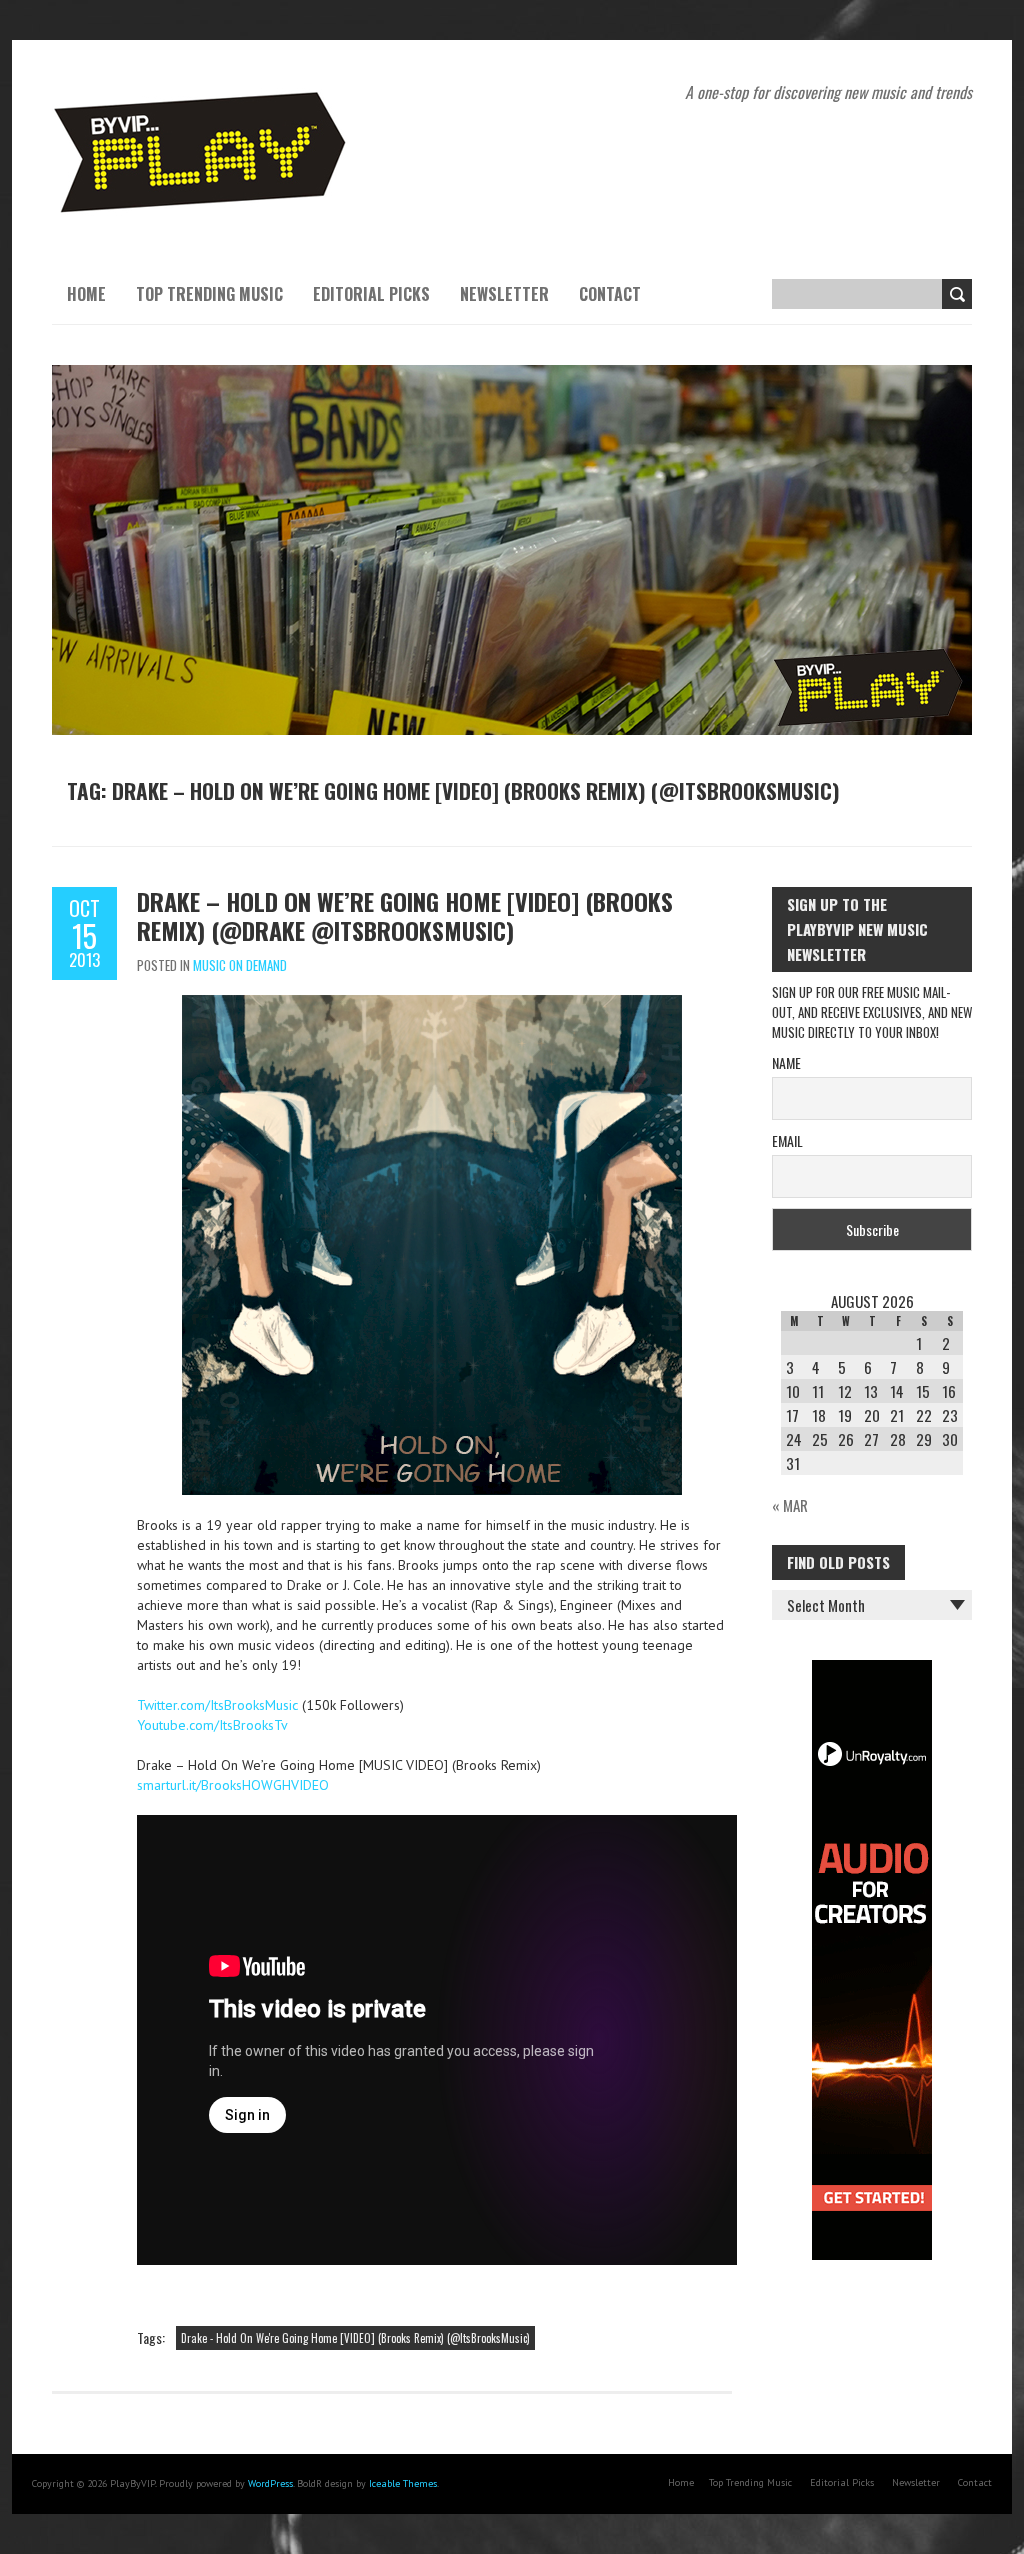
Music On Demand (240, 965)
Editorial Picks (371, 294)
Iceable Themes (403, 2483)
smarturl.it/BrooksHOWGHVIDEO (233, 1785)
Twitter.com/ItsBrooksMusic (217, 1705)
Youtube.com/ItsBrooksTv (212, 1725)
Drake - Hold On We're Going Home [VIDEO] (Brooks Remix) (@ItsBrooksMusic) (355, 2338)
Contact (610, 294)
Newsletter (504, 294)
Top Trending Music (209, 294)
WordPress (270, 2483)
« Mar (790, 1505)
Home (86, 294)
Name (786, 1062)
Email (787, 1140)
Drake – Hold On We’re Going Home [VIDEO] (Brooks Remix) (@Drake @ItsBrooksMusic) (405, 915)
